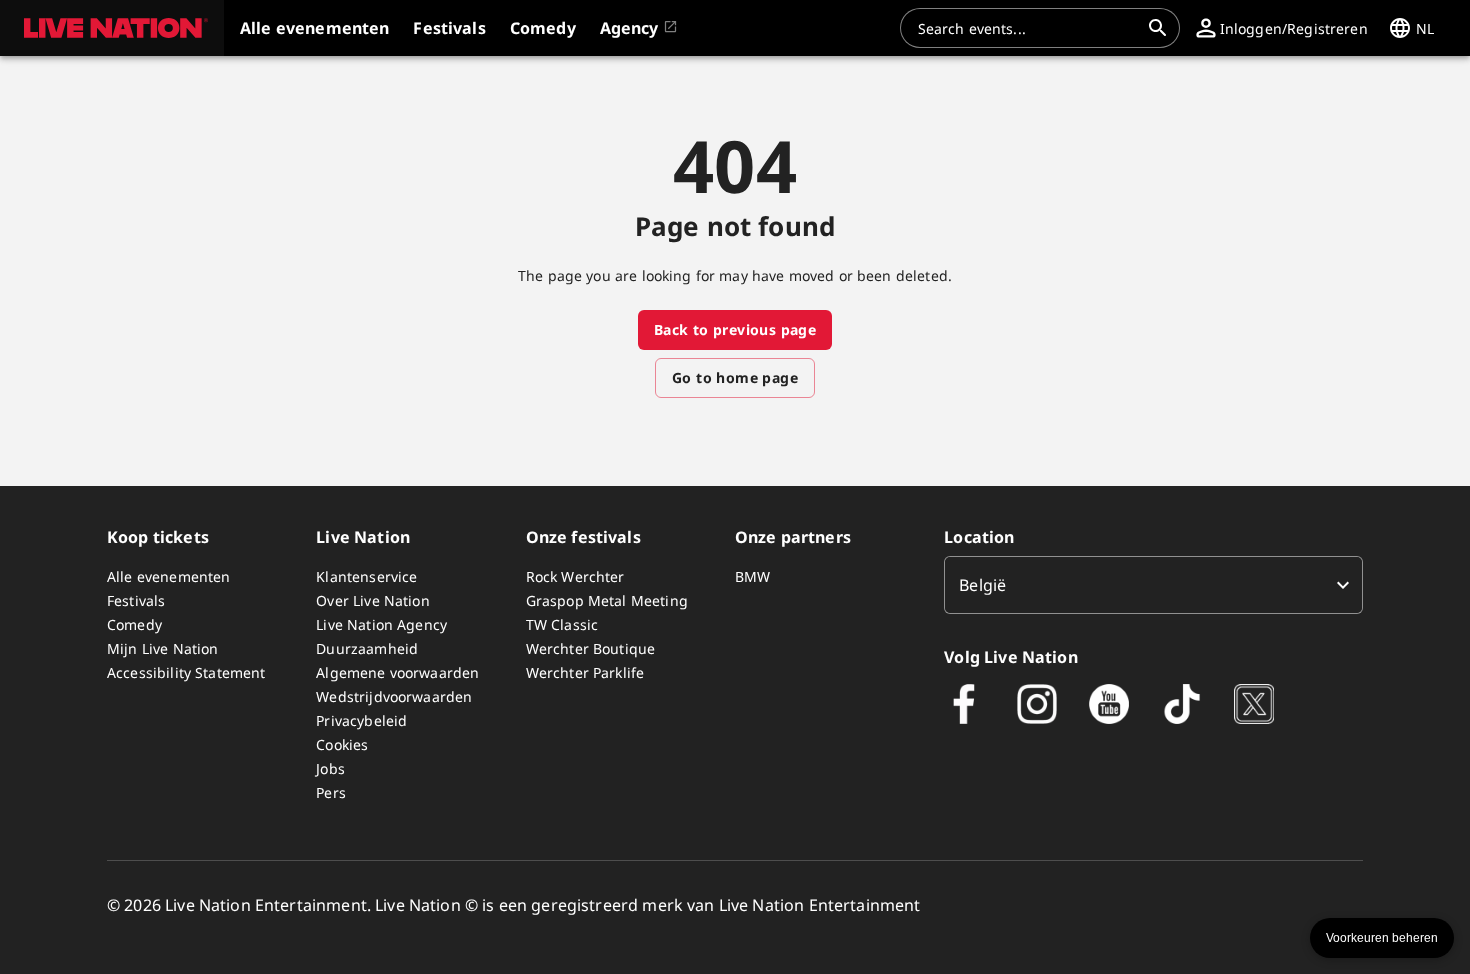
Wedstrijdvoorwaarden (394, 696)
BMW (752, 576)
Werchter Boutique (591, 648)
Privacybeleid (361, 720)
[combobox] (1028, 28)
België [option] (982, 585)
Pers (331, 792)
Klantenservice (366, 576)
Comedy (134, 624)
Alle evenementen (168, 576)
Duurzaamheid (367, 648)
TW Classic (562, 624)
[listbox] (1153, 585)
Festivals (136, 600)
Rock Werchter (575, 576)
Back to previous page (735, 329)
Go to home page (735, 377)
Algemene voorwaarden (397, 672)
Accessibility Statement (186, 672)
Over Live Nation (372, 600)
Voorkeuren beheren (1382, 938)
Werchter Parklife (585, 672)
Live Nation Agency (381, 624)
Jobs (330, 768)
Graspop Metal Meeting (607, 600)
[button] (112, 28)
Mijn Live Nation (162, 648)
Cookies (342, 744)
